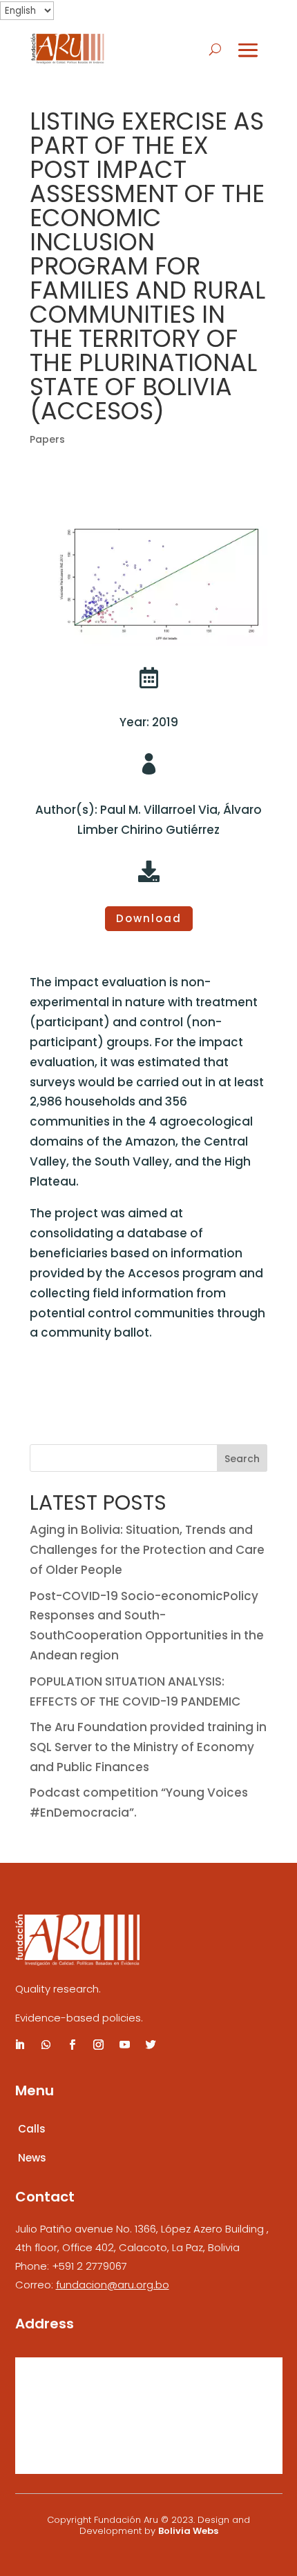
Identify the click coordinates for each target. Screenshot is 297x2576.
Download (149, 918)
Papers (47, 439)
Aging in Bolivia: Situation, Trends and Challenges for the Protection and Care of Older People (147, 1550)
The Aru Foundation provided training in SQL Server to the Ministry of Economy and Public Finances (148, 1747)
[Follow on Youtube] (125, 2045)
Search (242, 1459)
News (32, 2158)
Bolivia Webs (188, 2531)
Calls (32, 2129)
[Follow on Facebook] (73, 2045)
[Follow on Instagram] (99, 2045)
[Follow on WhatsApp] (46, 2045)
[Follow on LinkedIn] (20, 2045)
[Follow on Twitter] (151, 2045)
